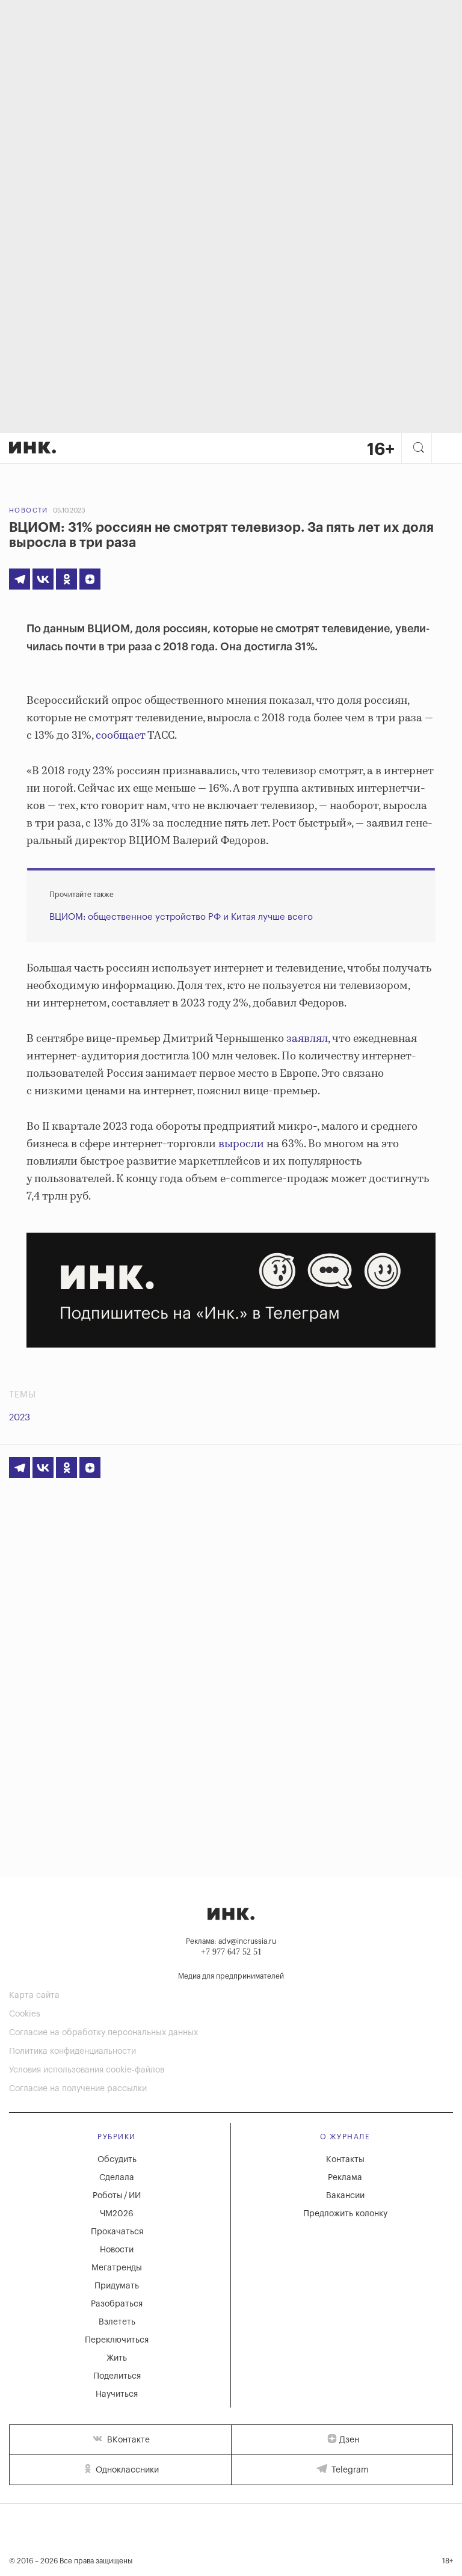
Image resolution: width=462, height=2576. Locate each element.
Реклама (345, 2178)
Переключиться (117, 2340)
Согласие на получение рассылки (78, 2089)
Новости (29, 510)
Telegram (349, 2470)
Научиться (117, 2394)
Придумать (117, 2286)
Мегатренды (117, 2268)
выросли (241, 1144)
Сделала (117, 2178)
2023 (20, 1418)
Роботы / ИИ (117, 2196)
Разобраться (117, 2304)
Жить (117, 2358)
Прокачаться (117, 2232)
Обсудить (117, 2160)
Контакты (345, 2160)
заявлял (307, 1039)
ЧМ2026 (117, 2214)
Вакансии (345, 2196)
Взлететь (117, 2322)
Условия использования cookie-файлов (87, 2070)
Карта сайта (34, 1995)
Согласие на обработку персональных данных (103, 2033)
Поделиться (117, 2376)
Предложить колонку (345, 2214)
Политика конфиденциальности (72, 2051)
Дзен (349, 2440)
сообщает (120, 736)
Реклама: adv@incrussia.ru (231, 1941)
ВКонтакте (127, 2440)
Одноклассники (126, 2470)
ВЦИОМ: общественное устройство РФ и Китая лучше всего (181, 917)
